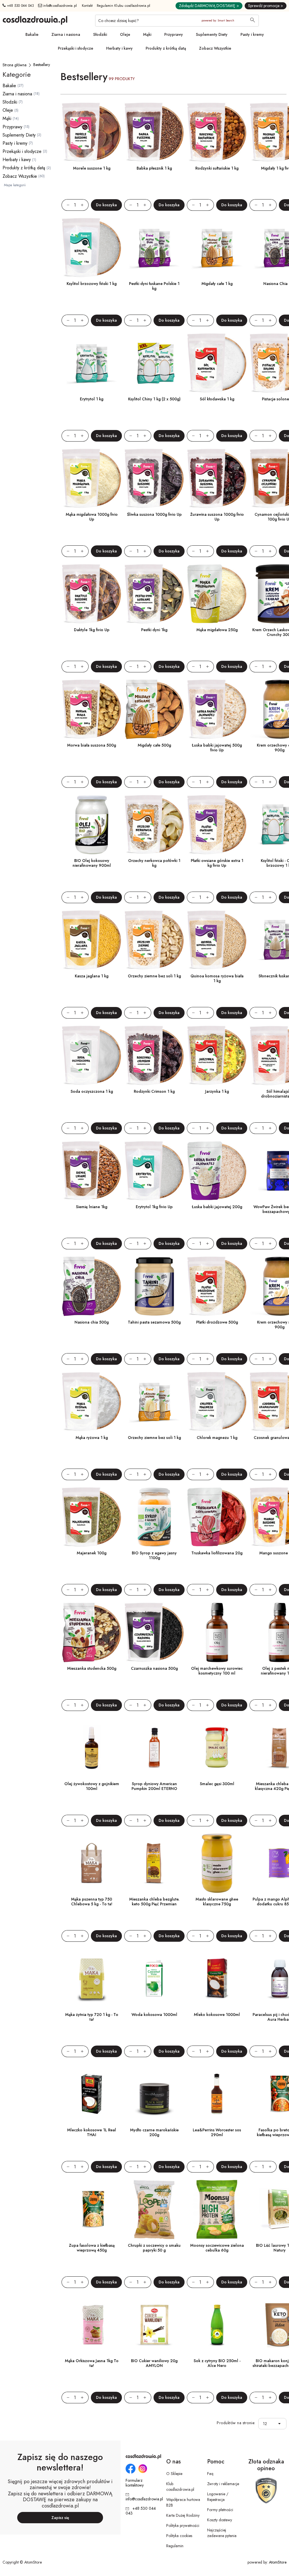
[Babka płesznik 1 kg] (154, 132)
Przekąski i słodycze (75, 48)
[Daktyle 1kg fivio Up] (92, 594)
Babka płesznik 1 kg (154, 168)
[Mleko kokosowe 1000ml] (217, 1979)
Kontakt (87, 6)
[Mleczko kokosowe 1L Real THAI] (92, 2094)
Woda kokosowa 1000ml (154, 2015)
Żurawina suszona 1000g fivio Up (217, 517)
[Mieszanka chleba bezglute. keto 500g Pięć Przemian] (154, 1863)
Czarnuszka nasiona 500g (154, 1668)
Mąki (147, 34)
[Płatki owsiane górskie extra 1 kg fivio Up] (217, 825)
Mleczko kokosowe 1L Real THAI (92, 2132)
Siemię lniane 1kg (92, 1207)
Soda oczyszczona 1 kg (92, 1091)
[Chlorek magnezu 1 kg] (217, 1402)
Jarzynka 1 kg (217, 1091)
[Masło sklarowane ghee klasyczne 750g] (217, 1863)
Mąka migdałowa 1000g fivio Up (92, 517)
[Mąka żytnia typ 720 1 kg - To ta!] (92, 1979)
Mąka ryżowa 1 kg (92, 1438)
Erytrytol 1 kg (92, 399)
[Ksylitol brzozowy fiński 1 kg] (92, 248)
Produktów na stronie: (236, 2423)
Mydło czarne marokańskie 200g (154, 2132)
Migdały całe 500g (154, 745)
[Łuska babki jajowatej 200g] (217, 1171)
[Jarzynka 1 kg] (217, 1056)
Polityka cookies (179, 2536)
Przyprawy (174, 34)
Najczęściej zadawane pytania (222, 2533)
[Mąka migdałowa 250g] (217, 594)
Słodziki (100, 34)
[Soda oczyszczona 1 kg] (92, 1056)
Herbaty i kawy (119, 48)
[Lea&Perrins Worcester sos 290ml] (217, 2094)
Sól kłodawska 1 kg (217, 399)
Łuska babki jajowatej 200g (217, 1207)
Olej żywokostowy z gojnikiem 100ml (92, 1786)
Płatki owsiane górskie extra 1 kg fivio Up (217, 863)
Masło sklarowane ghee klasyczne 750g (217, 1902)
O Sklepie (174, 2474)
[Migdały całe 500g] (154, 709)
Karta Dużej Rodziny (183, 2515)
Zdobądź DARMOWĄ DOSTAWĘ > (209, 6)
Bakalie (32, 34)
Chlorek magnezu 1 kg (217, 1438)
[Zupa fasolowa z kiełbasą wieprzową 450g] (92, 2209)
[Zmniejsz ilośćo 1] (65, 205)
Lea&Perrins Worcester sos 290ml (217, 2132)
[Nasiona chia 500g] (92, 1286)
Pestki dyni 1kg (154, 630)
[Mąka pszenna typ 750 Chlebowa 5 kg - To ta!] (92, 1863)
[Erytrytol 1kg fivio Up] (154, 1171)
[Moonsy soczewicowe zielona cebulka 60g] (217, 2209)
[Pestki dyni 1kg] (154, 594)
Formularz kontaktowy (135, 2483)
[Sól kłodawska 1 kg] (217, 363)
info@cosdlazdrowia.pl (60, 6)
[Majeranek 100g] (92, 1517)
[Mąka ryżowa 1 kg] (92, 1402)
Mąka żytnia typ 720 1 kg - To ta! (92, 2017)
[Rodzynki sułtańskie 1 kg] (217, 132)
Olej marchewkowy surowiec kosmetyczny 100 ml (217, 1671)
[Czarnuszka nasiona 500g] (154, 1633)
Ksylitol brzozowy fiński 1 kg (92, 284)
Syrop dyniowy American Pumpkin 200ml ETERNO (154, 1786)
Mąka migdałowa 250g (217, 630)
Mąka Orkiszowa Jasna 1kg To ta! (92, 2363)
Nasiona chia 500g (92, 1322)
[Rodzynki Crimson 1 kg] (154, 1056)
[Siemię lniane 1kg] (92, 1171)
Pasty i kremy (252, 34)
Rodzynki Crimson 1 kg (154, 1091)
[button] (281, 2424)
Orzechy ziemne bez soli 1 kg (154, 976)
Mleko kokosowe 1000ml (217, 2015)
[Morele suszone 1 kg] (92, 132)
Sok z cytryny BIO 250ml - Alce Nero (217, 2363)
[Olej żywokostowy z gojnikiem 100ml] (92, 1748)
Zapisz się (60, 2518)
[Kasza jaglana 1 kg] (92, 940)
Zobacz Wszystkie (215, 48)
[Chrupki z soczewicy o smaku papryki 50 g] (154, 2209)
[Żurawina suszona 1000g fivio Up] (217, 479)
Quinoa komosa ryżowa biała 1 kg (217, 978)
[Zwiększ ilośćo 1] (85, 205)
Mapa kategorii (15, 185)
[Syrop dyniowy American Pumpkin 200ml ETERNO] (154, 1748)
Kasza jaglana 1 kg (92, 976)
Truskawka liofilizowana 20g (217, 1553)
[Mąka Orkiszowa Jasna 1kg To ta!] (92, 2325)
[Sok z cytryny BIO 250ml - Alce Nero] (217, 2325)
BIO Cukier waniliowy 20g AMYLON (154, 2363)
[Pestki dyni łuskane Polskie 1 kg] (154, 248)
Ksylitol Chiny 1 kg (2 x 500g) (154, 399)
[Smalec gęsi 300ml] (217, 1748)
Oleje (125, 34)
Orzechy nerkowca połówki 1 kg (154, 863)
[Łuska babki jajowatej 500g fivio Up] (217, 709)
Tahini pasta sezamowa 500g (154, 1322)
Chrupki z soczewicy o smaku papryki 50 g (154, 2248)
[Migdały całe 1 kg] (217, 248)
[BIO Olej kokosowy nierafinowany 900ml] (92, 825)
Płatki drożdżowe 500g (217, 1322)
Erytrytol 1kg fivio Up (154, 1207)
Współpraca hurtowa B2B (183, 2502)
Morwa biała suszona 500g (92, 745)
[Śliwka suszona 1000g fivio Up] (154, 479)
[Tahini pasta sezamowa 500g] (154, 1286)
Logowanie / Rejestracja (218, 2497)
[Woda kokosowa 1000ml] (154, 1979)
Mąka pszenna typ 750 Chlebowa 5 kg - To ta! (92, 1902)
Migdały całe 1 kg (217, 284)
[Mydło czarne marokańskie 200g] (154, 2094)
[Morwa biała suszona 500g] (92, 709)
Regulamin (175, 2546)
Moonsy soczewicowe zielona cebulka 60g (217, 2248)
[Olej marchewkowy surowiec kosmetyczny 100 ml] (217, 1633)
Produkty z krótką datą (166, 48)
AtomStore (278, 2562)
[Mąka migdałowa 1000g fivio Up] (92, 479)
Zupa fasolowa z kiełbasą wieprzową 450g (92, 2248)
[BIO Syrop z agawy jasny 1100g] (154, 1517)
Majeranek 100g (92, 1553)
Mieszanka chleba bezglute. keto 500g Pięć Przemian (154, 1902)
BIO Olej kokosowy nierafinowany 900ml (92, 863)
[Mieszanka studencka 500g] (92, 1633)
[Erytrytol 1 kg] (92, 363)
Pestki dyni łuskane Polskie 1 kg (154, 286)
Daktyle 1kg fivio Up (92, 630)
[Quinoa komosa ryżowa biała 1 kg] (217, 940)
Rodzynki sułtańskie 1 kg (217, 168)
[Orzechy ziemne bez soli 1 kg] (154, 940)
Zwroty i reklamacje (223, 2484)
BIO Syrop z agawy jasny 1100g (154, 1555)
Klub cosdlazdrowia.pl (180, 2487)
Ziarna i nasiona (66, 34)
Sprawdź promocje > (266, 6)
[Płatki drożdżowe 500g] (217, 1286)
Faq (210, 2474)
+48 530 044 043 (20, 6)
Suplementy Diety (212, 34)
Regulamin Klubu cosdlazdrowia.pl (124, 6)
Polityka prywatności (183, 2525)
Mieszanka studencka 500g (92, 1668)
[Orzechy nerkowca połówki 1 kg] (154, 825)
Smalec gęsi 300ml (217, 1784)
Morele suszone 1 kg (92, 168)
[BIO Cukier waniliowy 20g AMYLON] (154, 2325)
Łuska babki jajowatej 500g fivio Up (217, 748)
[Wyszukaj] (253, 21)
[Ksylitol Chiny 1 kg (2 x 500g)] (154, 363)
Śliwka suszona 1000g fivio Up (154, 514)
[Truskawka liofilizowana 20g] (217, 1517)
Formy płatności (220, 2510)
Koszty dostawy (220, 2520)
